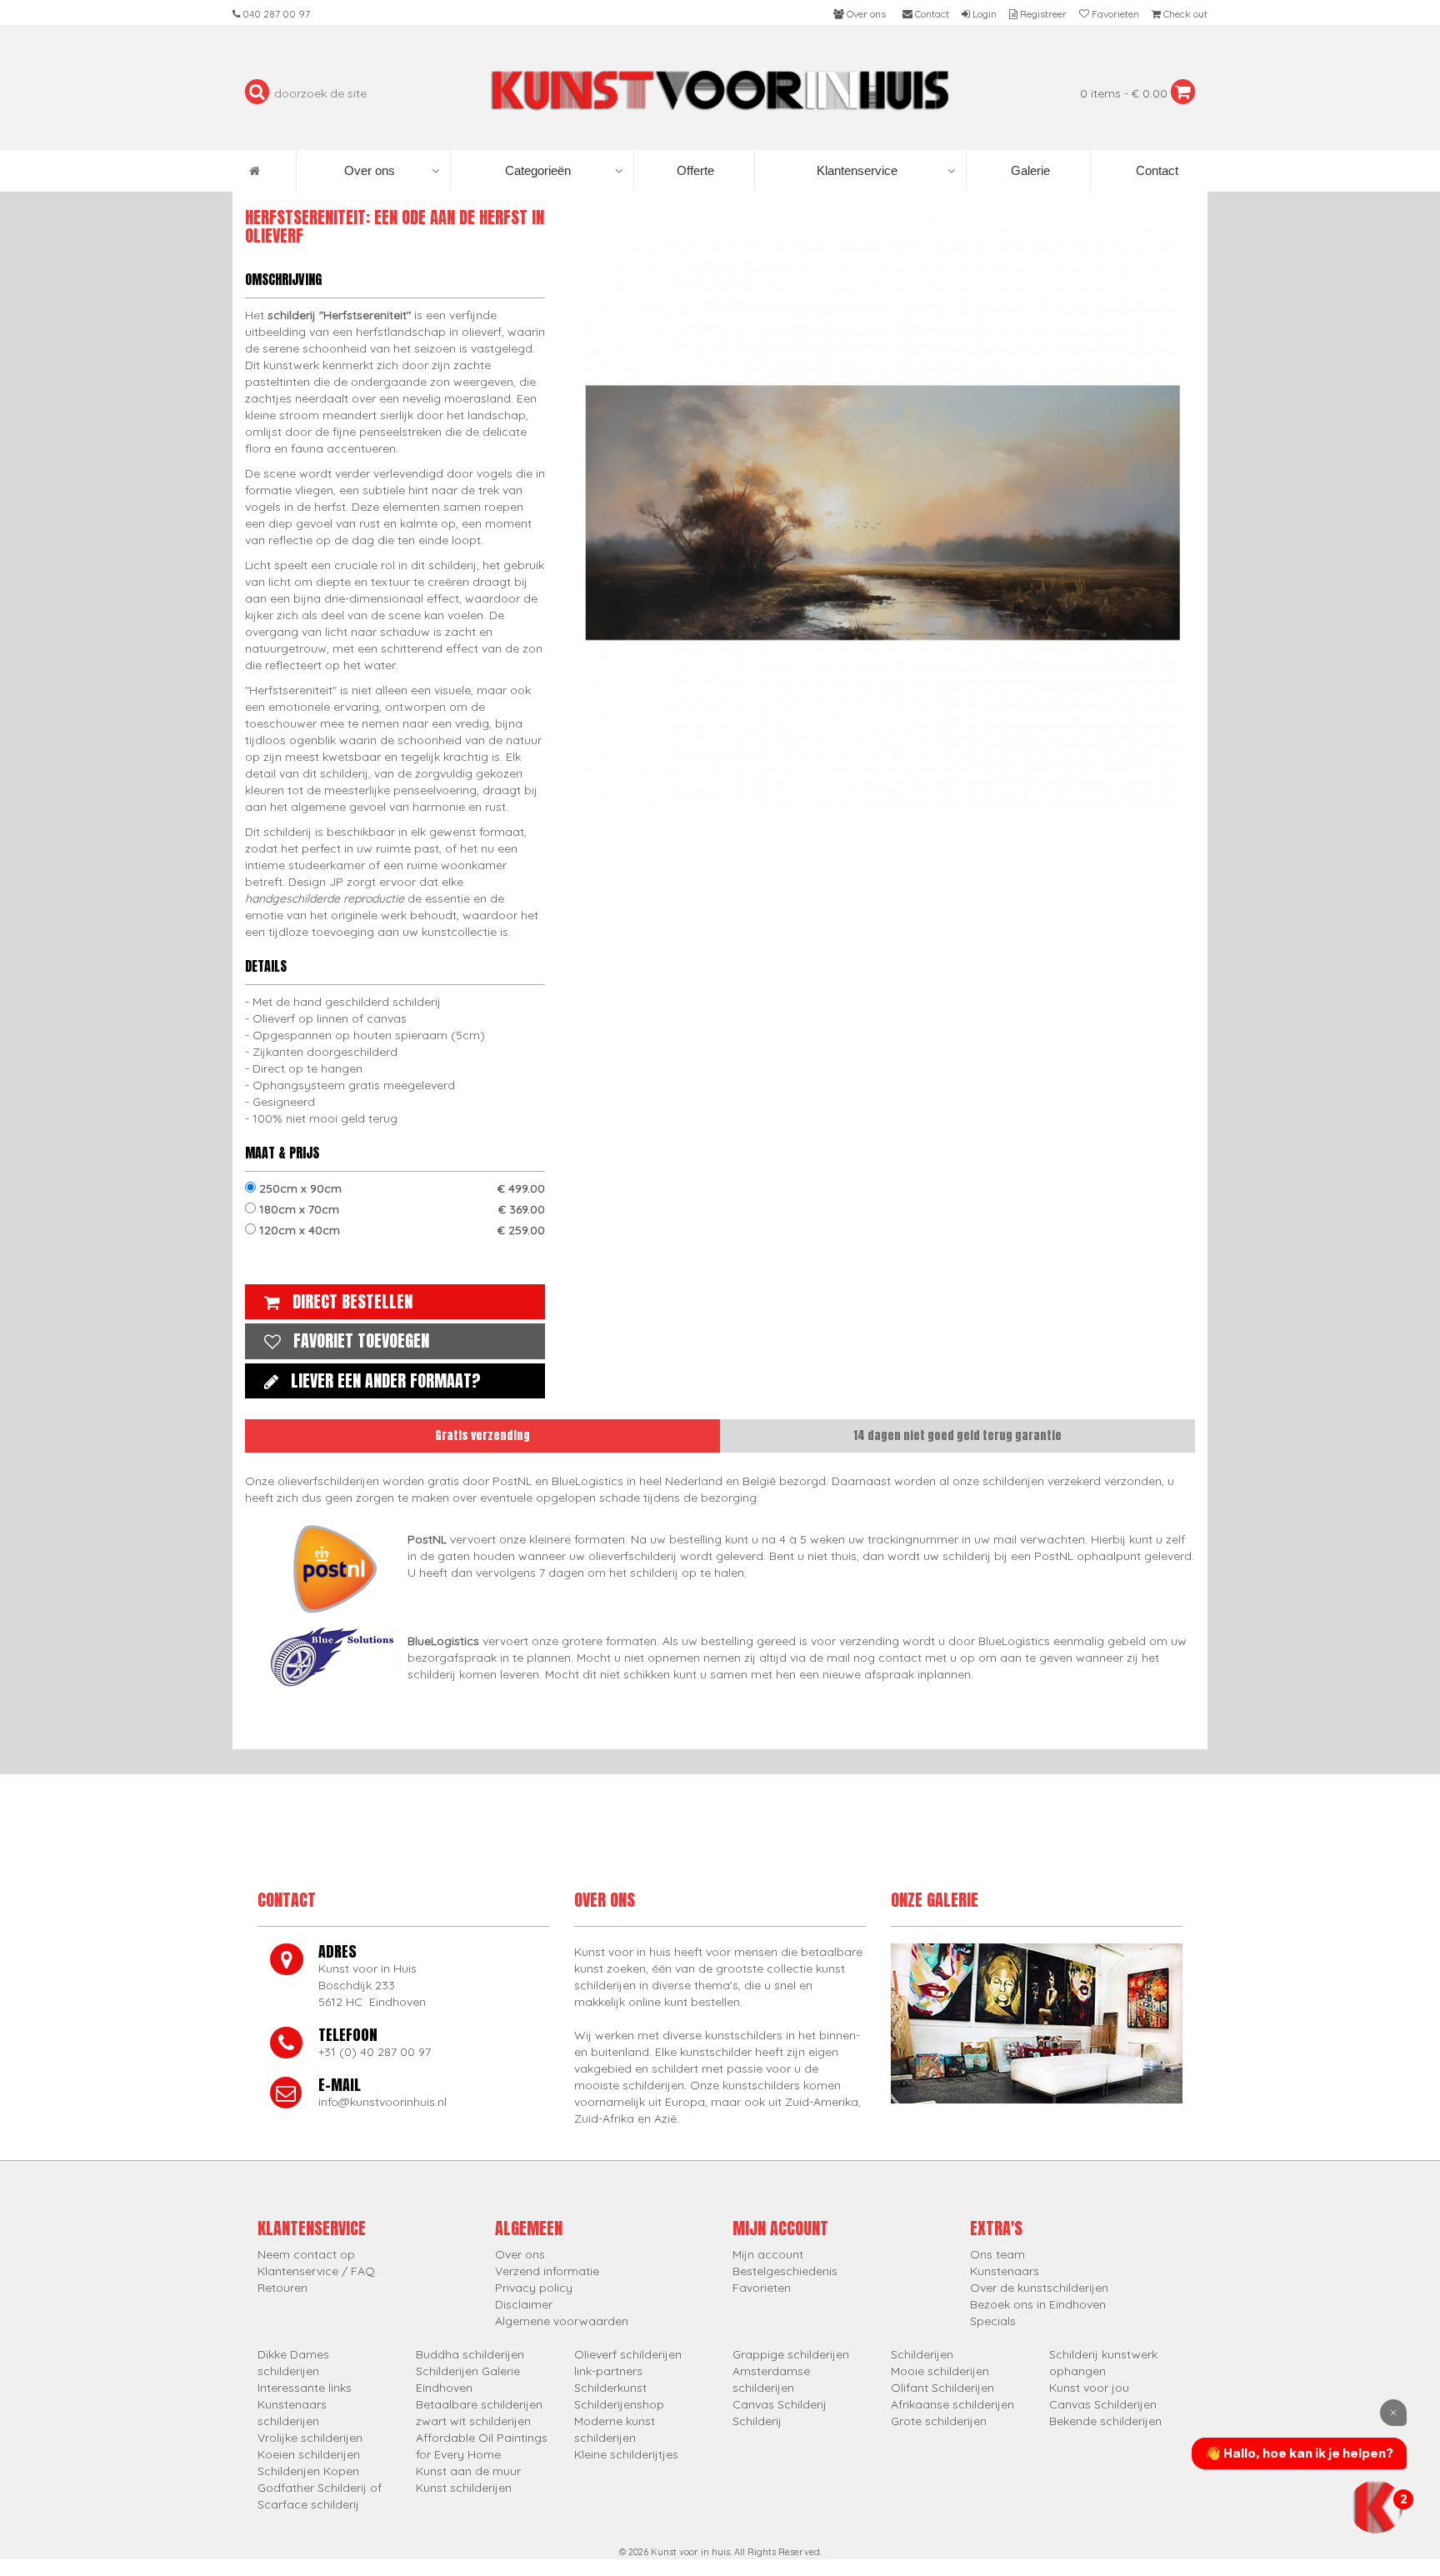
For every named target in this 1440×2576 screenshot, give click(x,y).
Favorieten (762, 2288)
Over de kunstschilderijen (1039, 2288)
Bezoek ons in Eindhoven (1038, 2304)
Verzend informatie (547, 2271)
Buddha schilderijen (470, 2354)
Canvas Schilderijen (1103, 2404)
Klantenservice (857, 170)
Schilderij (757, 2421)
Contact (1155, 170)
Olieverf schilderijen (628, 2354)
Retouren (282, 2288)
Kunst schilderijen (464, 2488)
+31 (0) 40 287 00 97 (375, 2052)
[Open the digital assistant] (1376, 2507)
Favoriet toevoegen (361, 1341)
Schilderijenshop (619, 2404)
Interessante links (305, 2388)
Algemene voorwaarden (562, 2321)
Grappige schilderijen (791, 2354)
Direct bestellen (352, 1301)
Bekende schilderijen (1105, 2421)
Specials (993, 2321)
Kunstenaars (1005, 2271)
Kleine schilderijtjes (626, 2454)
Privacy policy (534, 2288)
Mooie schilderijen (940, 2371)
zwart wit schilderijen (473, 2421)
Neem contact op (306, 2254)
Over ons (370, 170)
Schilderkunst (610, 2388)
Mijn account (768, 2254)
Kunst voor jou (1089, 2388)
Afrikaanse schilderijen (952, 2404)
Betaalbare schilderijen (479, 2404)
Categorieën (538, 170)
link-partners (608, 2371)
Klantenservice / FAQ (316, 2271)
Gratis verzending (482, 1436)
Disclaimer (524, 2304)
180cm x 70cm (400, 1209)
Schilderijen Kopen (308, 2471)
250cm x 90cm (400, 1188)
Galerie (1029, 170)
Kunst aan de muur (468, 2471)
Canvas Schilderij (780, 2404)
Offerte (694, 170)
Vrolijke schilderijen (310, 2438)
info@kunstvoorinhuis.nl (382, 2102)
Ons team (997, 2254)
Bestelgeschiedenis (785, 2271)
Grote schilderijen (939, 2421)
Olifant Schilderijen (942, 2388)
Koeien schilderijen (309, 2454)
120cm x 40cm (400, 1230)
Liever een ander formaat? (386, 1381)
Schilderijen (922, 2354)
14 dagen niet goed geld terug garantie (957, 1436)
